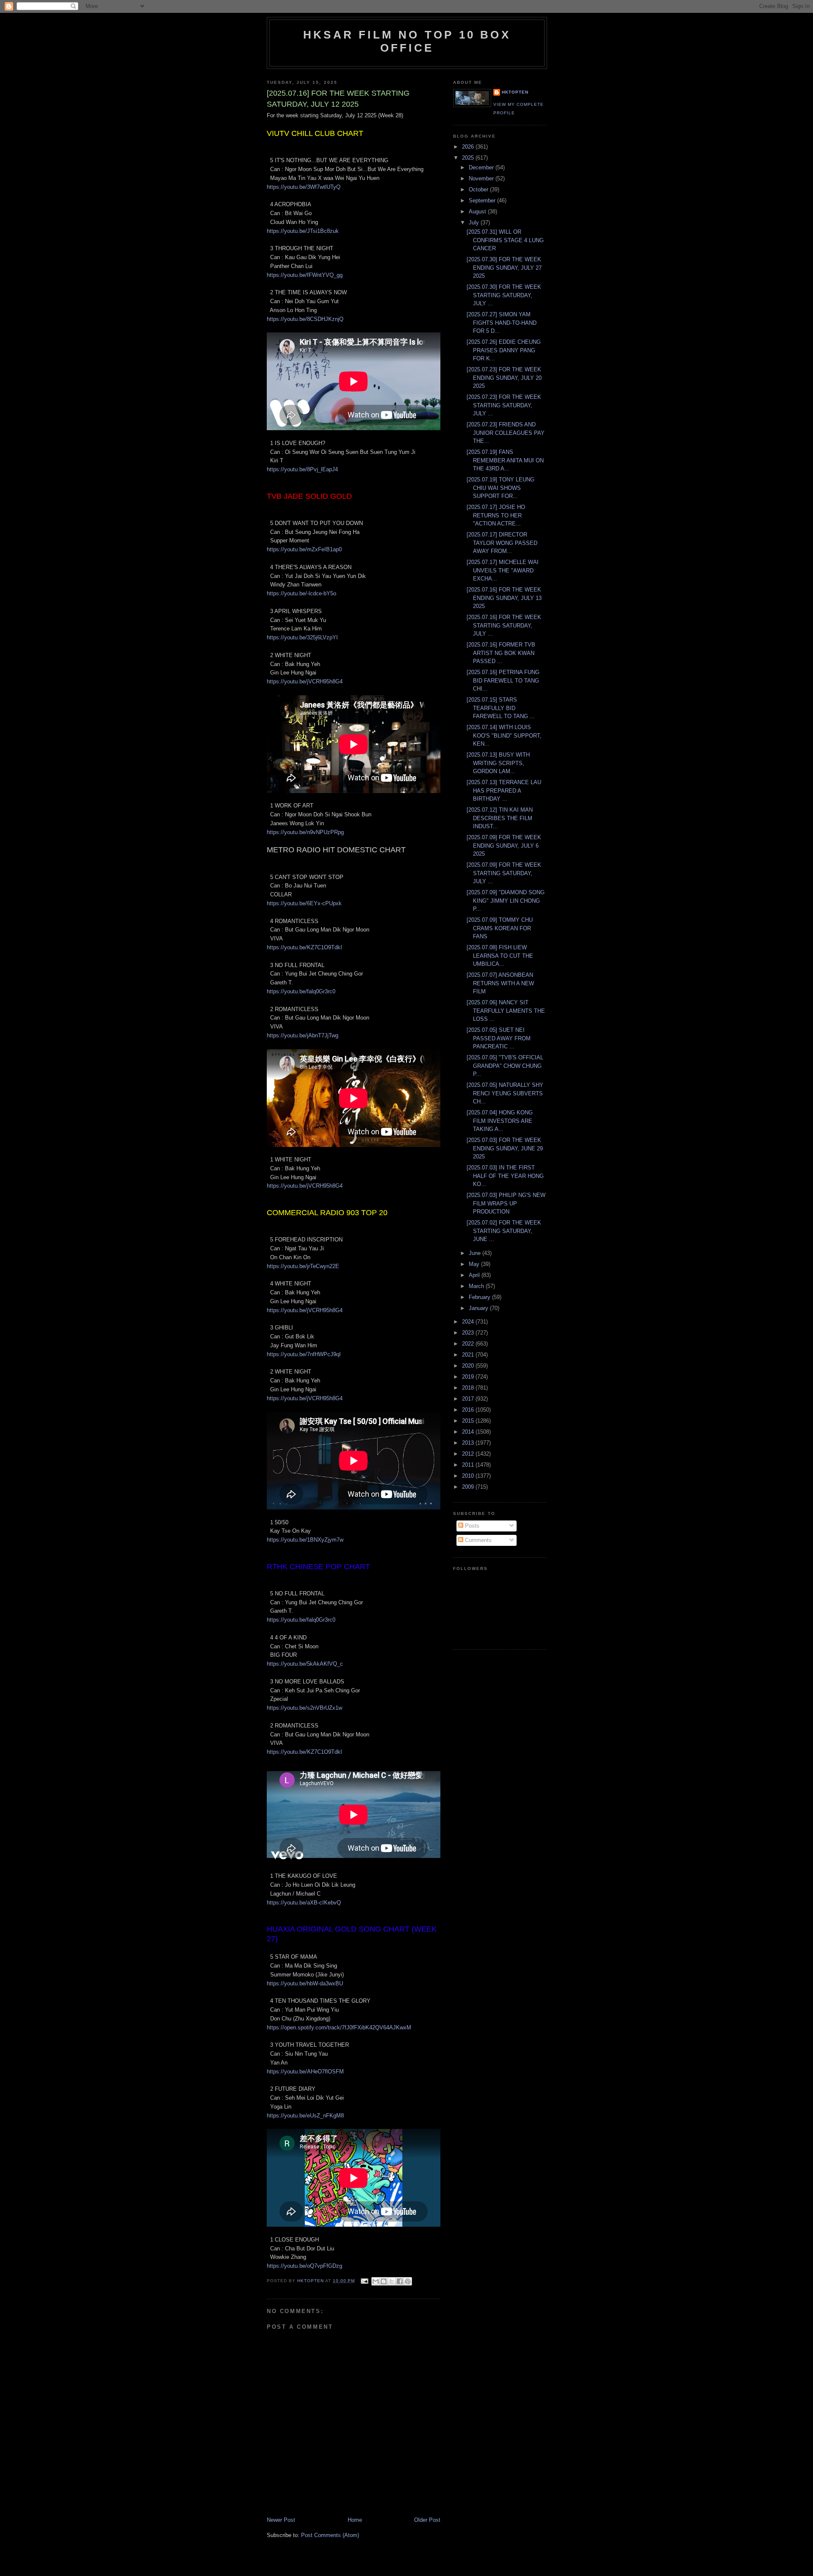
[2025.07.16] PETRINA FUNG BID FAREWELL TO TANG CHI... (503, 680)
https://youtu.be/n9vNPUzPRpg (305, 832)
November (482, 178)
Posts (471, 1526)
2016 (469, 1410)
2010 (469, 1476)
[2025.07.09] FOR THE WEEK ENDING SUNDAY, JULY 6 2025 (504, 846)
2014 (469, 1432)
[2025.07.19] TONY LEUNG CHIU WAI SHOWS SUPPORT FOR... (501, 488)
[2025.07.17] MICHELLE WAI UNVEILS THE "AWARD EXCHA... (503, 570)
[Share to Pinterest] (408, 2281)
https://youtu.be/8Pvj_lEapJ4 (302, 469)
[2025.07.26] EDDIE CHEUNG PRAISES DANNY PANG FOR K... (504, 350)
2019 (469, 1377)
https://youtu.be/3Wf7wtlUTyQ (304, 187)
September (483, 200)
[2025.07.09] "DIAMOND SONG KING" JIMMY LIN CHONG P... (506, 901)
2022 (469, 1344)
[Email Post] (364, 2281)
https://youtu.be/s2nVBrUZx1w (304, 1708)
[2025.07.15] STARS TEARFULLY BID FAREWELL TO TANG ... (501, 708)
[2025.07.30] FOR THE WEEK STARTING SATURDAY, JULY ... (504, 295)
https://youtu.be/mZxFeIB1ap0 (304, 549)
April (475, 1275)
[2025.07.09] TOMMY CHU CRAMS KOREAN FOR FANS (500, 928)
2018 (469, 1388)
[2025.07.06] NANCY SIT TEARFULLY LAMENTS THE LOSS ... (506, 1011)
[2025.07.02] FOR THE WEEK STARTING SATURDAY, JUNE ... (504, 1231)
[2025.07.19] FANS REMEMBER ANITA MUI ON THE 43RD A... (505, 460)
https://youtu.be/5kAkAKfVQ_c (305, 1664)
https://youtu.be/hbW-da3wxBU (305, 1983)
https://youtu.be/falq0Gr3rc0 (301, 991)
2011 (469, 1465)
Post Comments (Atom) (330, 2535)
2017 (469, 1399)
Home (355, 2520)
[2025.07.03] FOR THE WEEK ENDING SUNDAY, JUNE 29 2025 (505, 1148)
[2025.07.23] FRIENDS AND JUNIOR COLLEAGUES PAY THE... (506, 433)
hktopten (515, 92)
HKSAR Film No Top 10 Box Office (407, 41)
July (475, 222)
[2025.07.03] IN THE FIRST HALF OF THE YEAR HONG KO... (505, 1176)
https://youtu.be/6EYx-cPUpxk (304, 903)
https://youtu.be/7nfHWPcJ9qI (304, 1354)
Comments (477, 1540)
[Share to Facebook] (400, 2281)
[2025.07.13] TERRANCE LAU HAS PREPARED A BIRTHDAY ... (504, 790)
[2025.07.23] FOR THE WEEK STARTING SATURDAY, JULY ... (504, 405)
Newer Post (281, 2520)
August (478, 211)
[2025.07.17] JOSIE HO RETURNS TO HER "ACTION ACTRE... (496, 515)
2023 (469, 1333)
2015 (469, 1421)
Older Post (427, 2520)
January (479, 1308)
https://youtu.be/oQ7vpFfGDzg (304, 2266)
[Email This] (376, 2281)
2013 (469, 1443)
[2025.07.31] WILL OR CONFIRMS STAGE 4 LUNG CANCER (505, 240)
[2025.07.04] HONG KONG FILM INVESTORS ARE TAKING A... (500, 1121)
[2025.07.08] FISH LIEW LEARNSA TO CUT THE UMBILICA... (500, 956)
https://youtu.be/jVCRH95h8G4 (305, 681)
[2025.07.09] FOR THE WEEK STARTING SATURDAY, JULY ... (504, 873)
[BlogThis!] (384, 2281)
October (479, 189)
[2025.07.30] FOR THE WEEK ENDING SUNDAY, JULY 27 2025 (504, 268)
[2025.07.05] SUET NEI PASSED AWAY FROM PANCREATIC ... (499, 1038)
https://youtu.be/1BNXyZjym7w (305, 1540)
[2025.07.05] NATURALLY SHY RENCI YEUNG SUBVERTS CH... (505, 1093)
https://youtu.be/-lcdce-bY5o (301, 593)
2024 (469, 1322)
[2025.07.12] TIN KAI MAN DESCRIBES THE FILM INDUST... (500, 818)
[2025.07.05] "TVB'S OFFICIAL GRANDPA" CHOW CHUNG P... (505, 1066)
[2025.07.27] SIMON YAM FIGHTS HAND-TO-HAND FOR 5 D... (502, 323)
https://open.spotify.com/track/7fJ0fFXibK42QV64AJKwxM (339, 2027)
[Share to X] (392, 2281)
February (480, 1297)
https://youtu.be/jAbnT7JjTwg (303, 1035)
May (475, 1264)
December (482, 167)
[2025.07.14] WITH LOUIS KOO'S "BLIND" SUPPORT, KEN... (504, 735)
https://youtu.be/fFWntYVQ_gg (305, 275)
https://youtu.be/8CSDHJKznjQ (305, 319)
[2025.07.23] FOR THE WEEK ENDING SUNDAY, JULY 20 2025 (504, 378)
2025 (469, 158)
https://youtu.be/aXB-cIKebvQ (304, 1903)
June (476, 1253)
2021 (469, 1355)
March (477, 1286)
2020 (469, 1366)
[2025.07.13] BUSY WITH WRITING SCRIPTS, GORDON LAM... (498, 763)
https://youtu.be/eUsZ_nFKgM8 (305, 2116)
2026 (469, 147)
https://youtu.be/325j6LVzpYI (302, 637)
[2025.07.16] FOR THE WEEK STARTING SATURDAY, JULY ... (504, 625)
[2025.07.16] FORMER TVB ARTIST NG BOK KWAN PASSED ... (501, 653)
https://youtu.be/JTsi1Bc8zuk (303, 231)
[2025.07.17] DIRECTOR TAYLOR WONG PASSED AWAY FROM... (502, 543)
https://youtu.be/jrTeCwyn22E (303, 1266)
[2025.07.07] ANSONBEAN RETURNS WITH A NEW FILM (500, 983)
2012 (469, 1454)
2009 (469, 1487)
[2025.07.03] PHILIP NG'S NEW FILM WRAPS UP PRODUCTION (506, 1203)
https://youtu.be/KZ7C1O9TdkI (304, 947)
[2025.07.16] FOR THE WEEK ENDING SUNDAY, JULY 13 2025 (504, 598)
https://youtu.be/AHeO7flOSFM (305, 2072)
